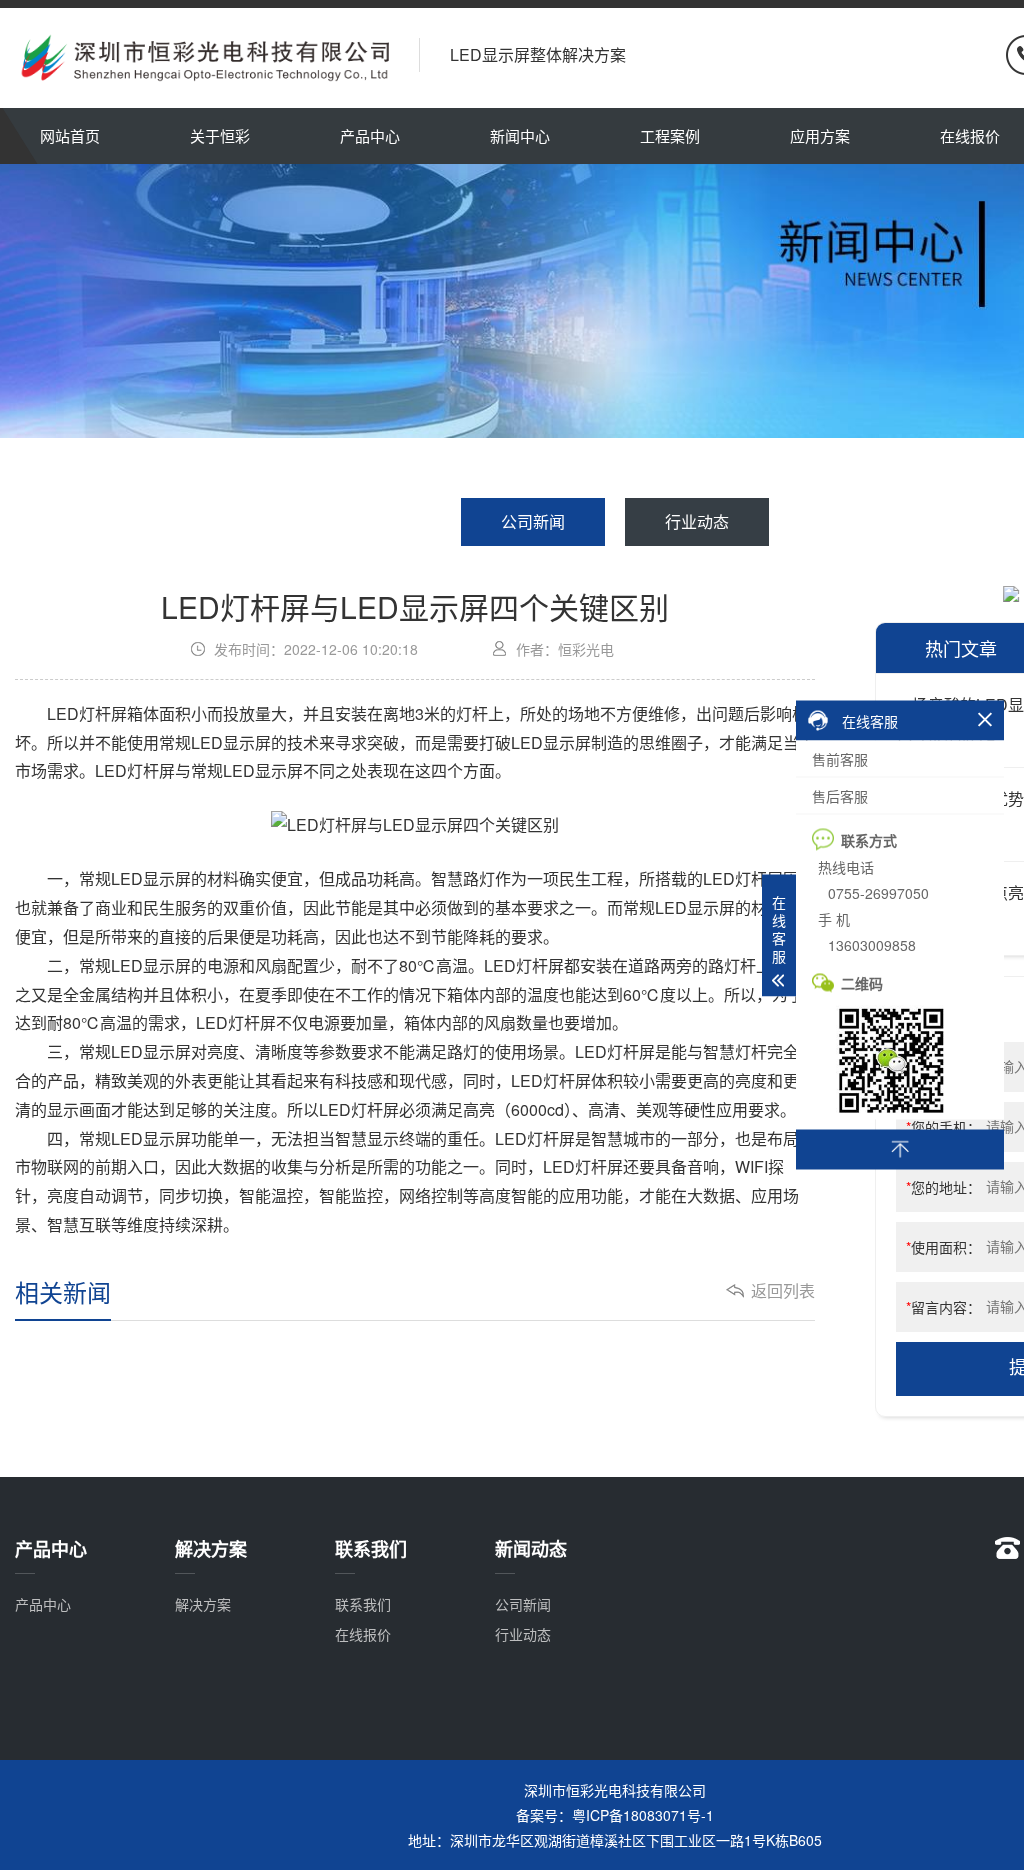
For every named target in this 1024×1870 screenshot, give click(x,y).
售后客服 (840, 796)
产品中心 (370, 135)
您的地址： (943, 1187)
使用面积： (943, 1247)
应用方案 (820, 135)
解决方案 (203, 1604)
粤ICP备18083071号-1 (643, 1815)
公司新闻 (533, 521)
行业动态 (697, 521)
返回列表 (783, 1291)
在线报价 (363, 1634)
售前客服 (840, 759)
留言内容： (943, 1307)
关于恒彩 (220, 135)
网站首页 (70, 135)
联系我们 (363, 1604)
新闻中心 (520, 135)
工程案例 (670, 135)
